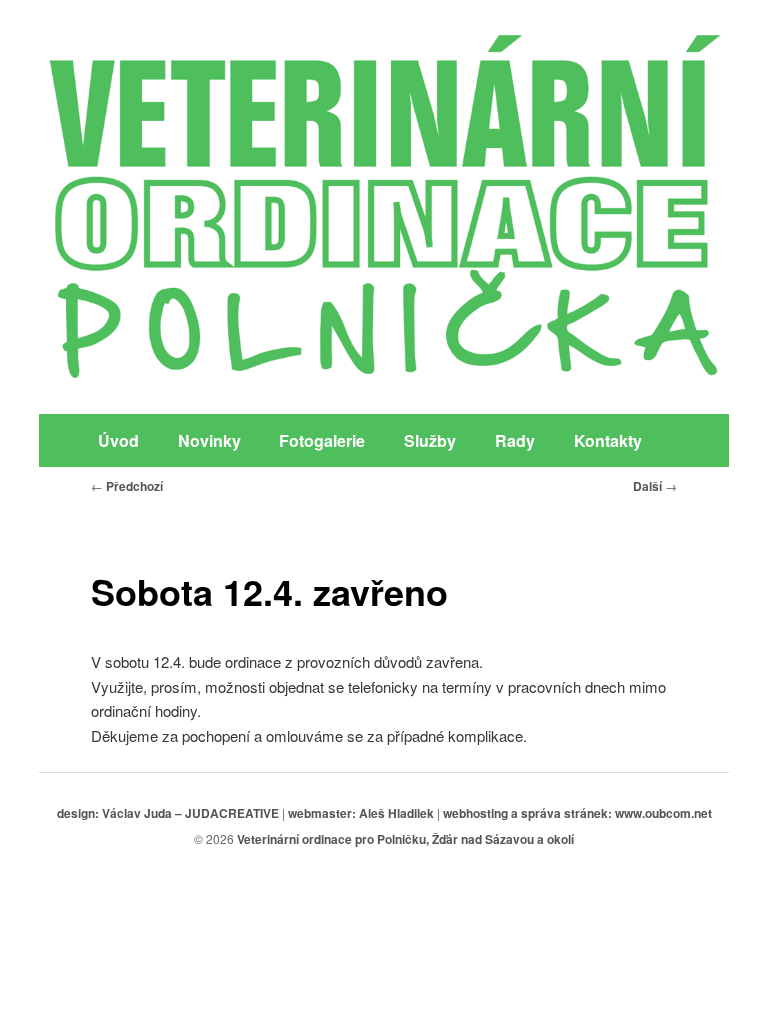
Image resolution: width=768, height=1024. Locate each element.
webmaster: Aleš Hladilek (361, 813)
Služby (430, 440)
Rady (515, 440)
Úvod (118, 440)
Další (655, 486)
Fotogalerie (322, 440)
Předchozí (127, 486)
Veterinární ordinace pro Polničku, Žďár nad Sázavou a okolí (405, 839)
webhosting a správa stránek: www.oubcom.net (577, 813)
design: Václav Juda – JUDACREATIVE (168, 813)
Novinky (209, 440)
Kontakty (608, 440)
